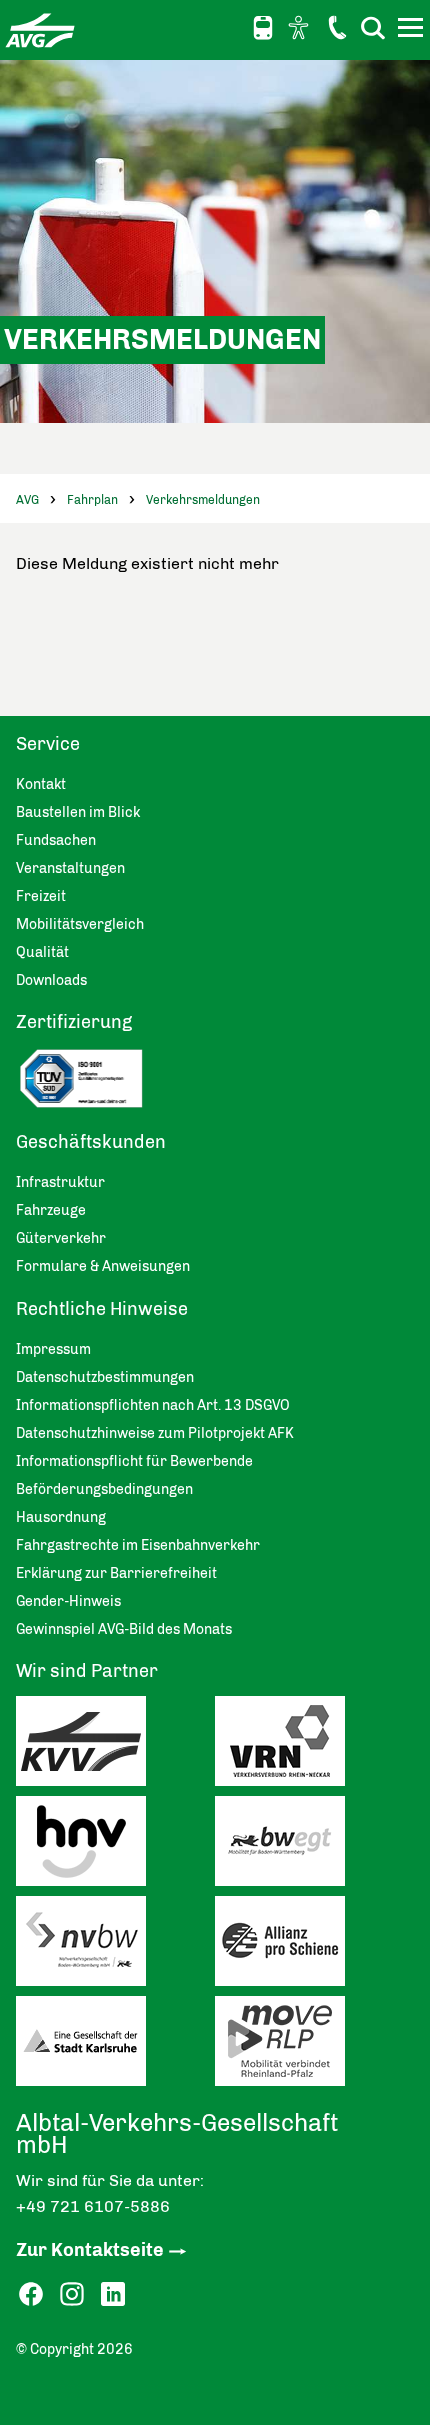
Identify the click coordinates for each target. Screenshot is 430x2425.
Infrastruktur (60, 1182)
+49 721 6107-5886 (93, 2206)
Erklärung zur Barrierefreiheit (116, 1573)
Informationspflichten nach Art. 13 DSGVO (153, 1405)
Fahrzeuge (51, 1210)
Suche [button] (373, 27)
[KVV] (115, 1746)
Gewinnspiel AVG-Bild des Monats (124, 1629)
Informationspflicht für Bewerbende (134, 1461)
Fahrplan (92, 500)
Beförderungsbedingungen (104, 1489)
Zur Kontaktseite (90, 2250)
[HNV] (115, 1846)
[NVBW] (115, 1946)
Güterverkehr (61, 1238)
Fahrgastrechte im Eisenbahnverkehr (138, 1545)
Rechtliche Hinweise (102, 1309)
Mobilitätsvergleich (80, 924)
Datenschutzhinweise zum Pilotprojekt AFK (155, 1433)
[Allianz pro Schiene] (314, 1946)
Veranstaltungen (70, 868)
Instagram (72, 2294)
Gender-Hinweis (68, 1601)
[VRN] (314, 1746)
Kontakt (337, 27)
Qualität (42, 952)
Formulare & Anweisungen (103, 1266)
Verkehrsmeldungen (203, 500)
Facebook (31, 2294)
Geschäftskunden (91, 1142)
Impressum (53, 1349)
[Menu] (413, 31)
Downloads (51, 980)
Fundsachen (56, 840)
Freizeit (41, 896)
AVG (27, 500)
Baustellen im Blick (78, 812)
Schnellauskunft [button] (263, 28)
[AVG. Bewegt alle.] (40, 30)
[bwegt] (314, 1846)
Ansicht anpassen (301, 27)
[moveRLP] (314, 2046)
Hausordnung (61, 1517)
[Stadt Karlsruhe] (115, 2046)
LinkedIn (113, 2294)
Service (48, 744)
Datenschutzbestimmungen (105, 1377)
